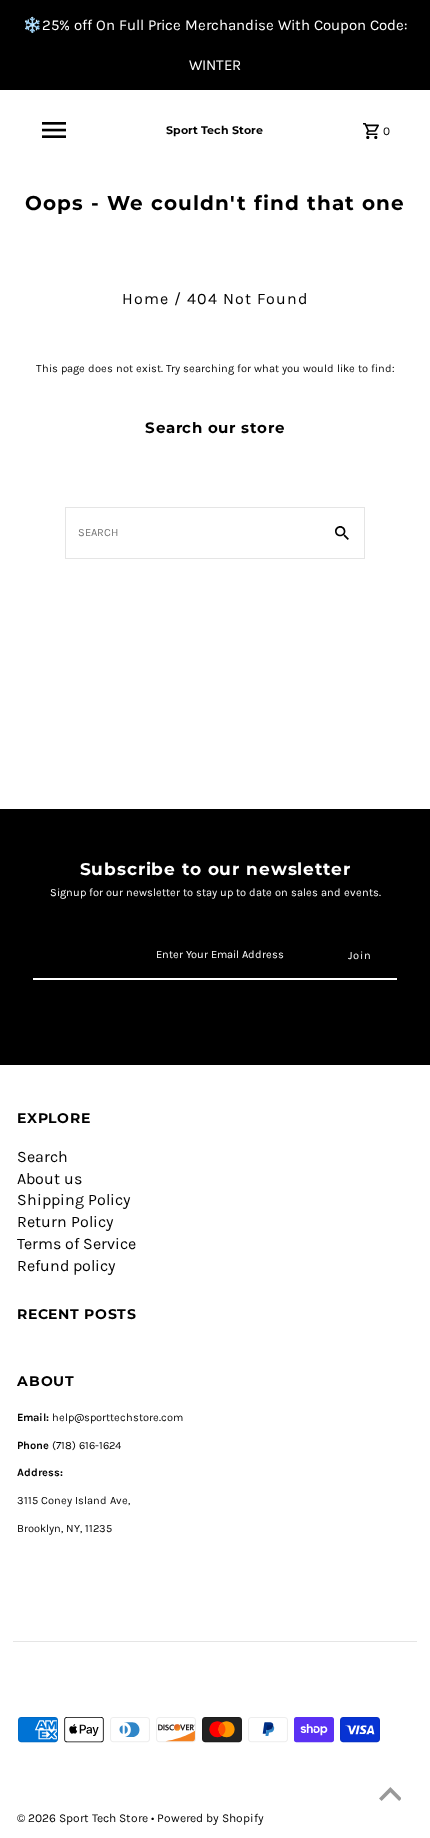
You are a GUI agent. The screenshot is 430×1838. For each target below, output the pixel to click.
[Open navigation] (54, 130)
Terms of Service (76, 1243)
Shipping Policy (73, 1199)
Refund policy (66, 1265)
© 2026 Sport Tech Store (84, 1818)
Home (145, 298)
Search (42, 1156)
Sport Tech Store (214, 130)
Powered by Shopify (210, 1818)
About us (49, 1178)
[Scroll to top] (390, 1798)
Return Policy (65, 1221)
